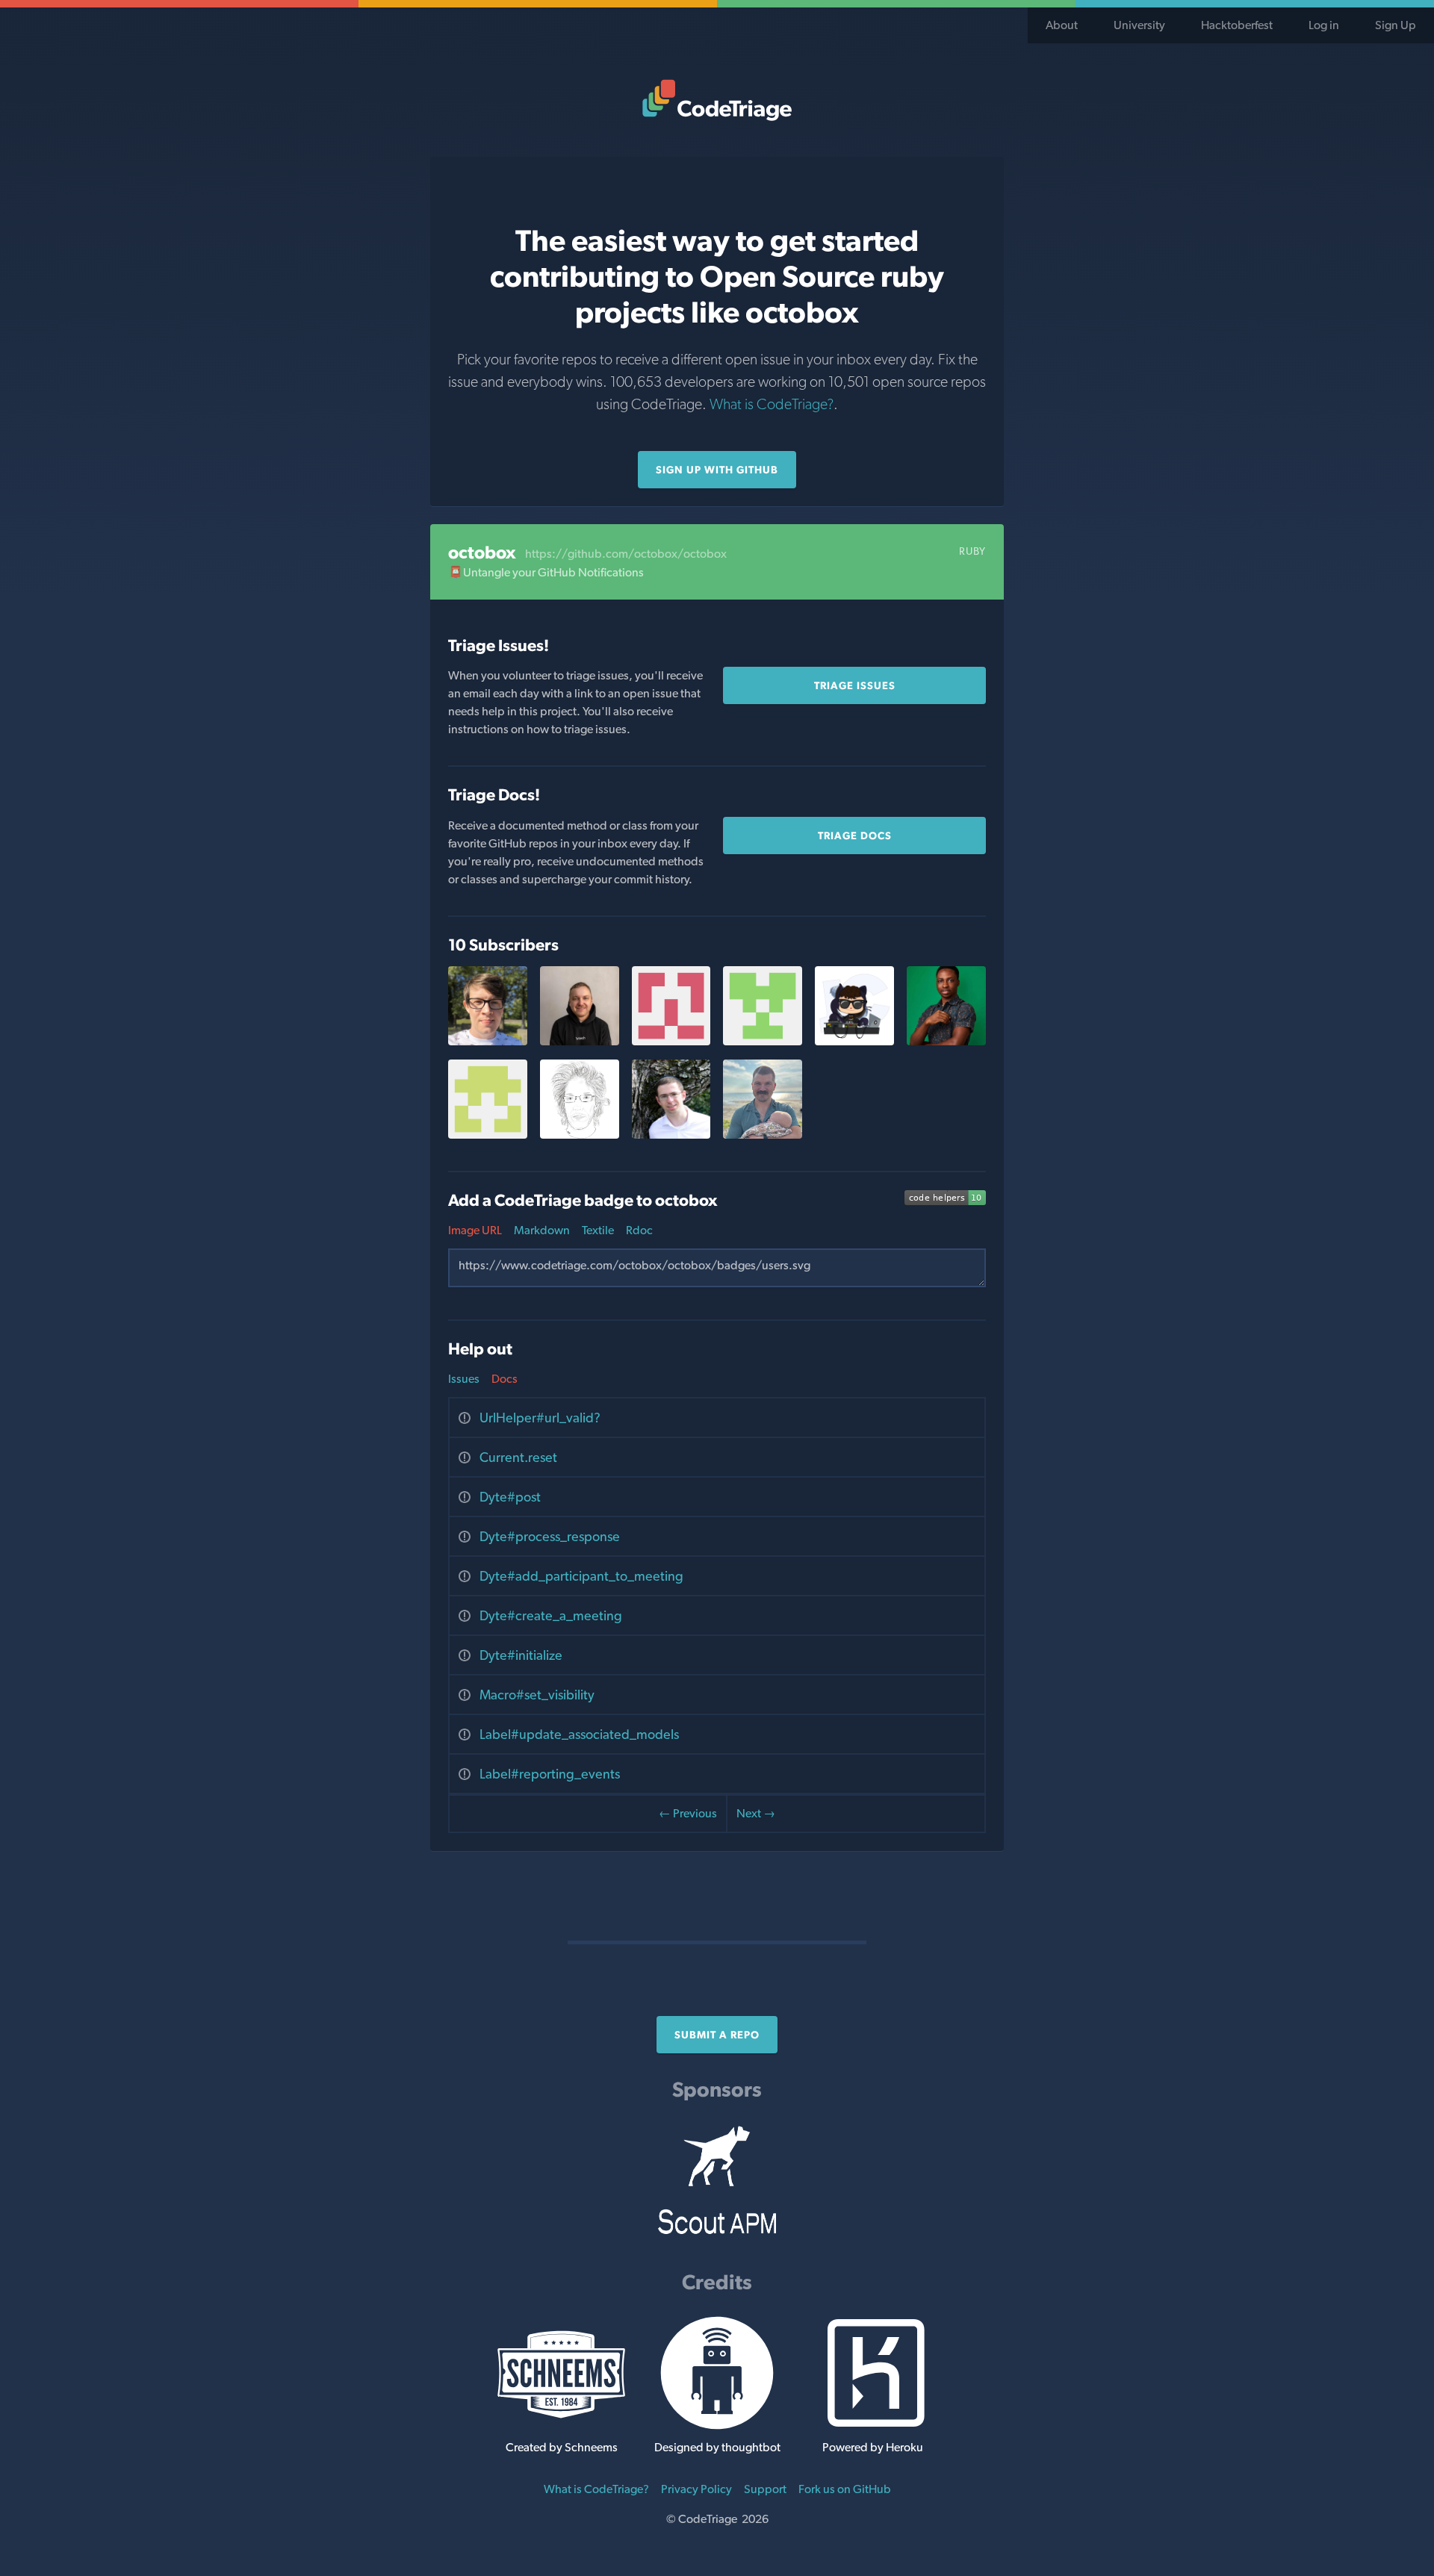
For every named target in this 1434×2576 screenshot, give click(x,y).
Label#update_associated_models (579, 1734)
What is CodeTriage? (772, 404)
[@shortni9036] (671, 1041)
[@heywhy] (946, 1041)
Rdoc (639, 1230)
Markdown (542, 1230)
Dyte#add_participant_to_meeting (581, 1576)
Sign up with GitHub (717, 470)
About (1062, 25)
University (1139, 25)
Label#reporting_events (550, 1774)
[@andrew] (488, 1041)
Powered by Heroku (873, 2447)
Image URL (475, 1230)
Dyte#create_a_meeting (551, 1615)
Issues (464, 1379)
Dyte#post (510, 1497)
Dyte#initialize (521, 1655)
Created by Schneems (562, 2447)
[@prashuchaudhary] (854, 1041)
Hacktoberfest (1237, 25)
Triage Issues (855, 685)
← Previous (688, 1813)
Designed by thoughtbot (717, 2447)
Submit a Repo (717, 2035)
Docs (505, 1379)
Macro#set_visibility (537, 1695)
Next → (756, 1813)
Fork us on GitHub (845, 2489)
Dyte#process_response (550, 1536)
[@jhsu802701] (488, 1135)
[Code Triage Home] (717, 100)
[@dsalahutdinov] (580, 1041)
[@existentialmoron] (763, 1041)
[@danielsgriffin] (763, 1135)
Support (765, 2489)
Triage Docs (855, 836)
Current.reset (518, 1457)
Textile (598, 1230)
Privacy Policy (696, 2489)
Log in (1324, 25)
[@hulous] (580, 1135)
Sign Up (1396, 25)
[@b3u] (671, 1135)
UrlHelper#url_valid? (540, 1418)
